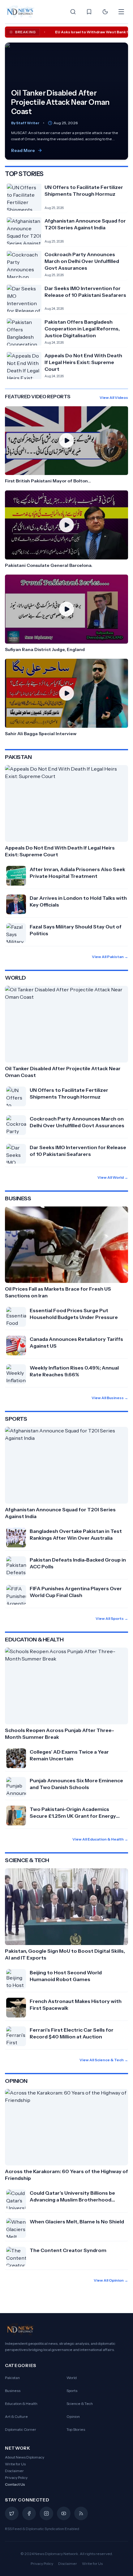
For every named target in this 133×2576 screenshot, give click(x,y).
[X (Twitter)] (12, 2513)
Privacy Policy (16, 2478)
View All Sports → (112, 1618)
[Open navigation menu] (121, 12)
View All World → (113, 1177)
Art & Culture (16, 2416)
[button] (66, 445)
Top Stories (76, 2429)
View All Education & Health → (100, 1839)
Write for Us (15, 2464)
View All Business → (110, 1398)
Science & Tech (80, 2404)
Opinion (73, 2416)
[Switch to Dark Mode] (105, 12)
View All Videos (114, 397)
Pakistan (12, 2378)
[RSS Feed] (81, 2513)
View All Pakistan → (110, 957)
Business (13, 2391)
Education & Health (21, 2404)
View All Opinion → (111, 2280)
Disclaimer (14, 2471)
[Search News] (73, 12)
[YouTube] (64, 2513)
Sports (72, 2391)
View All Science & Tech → (104, 2060)
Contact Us (15, 2484)
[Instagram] (46, 2513)
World (72, 2378)
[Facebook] (29, 2513)
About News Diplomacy (25, 2457)
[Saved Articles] (89, 12)
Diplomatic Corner (21, 2429)
